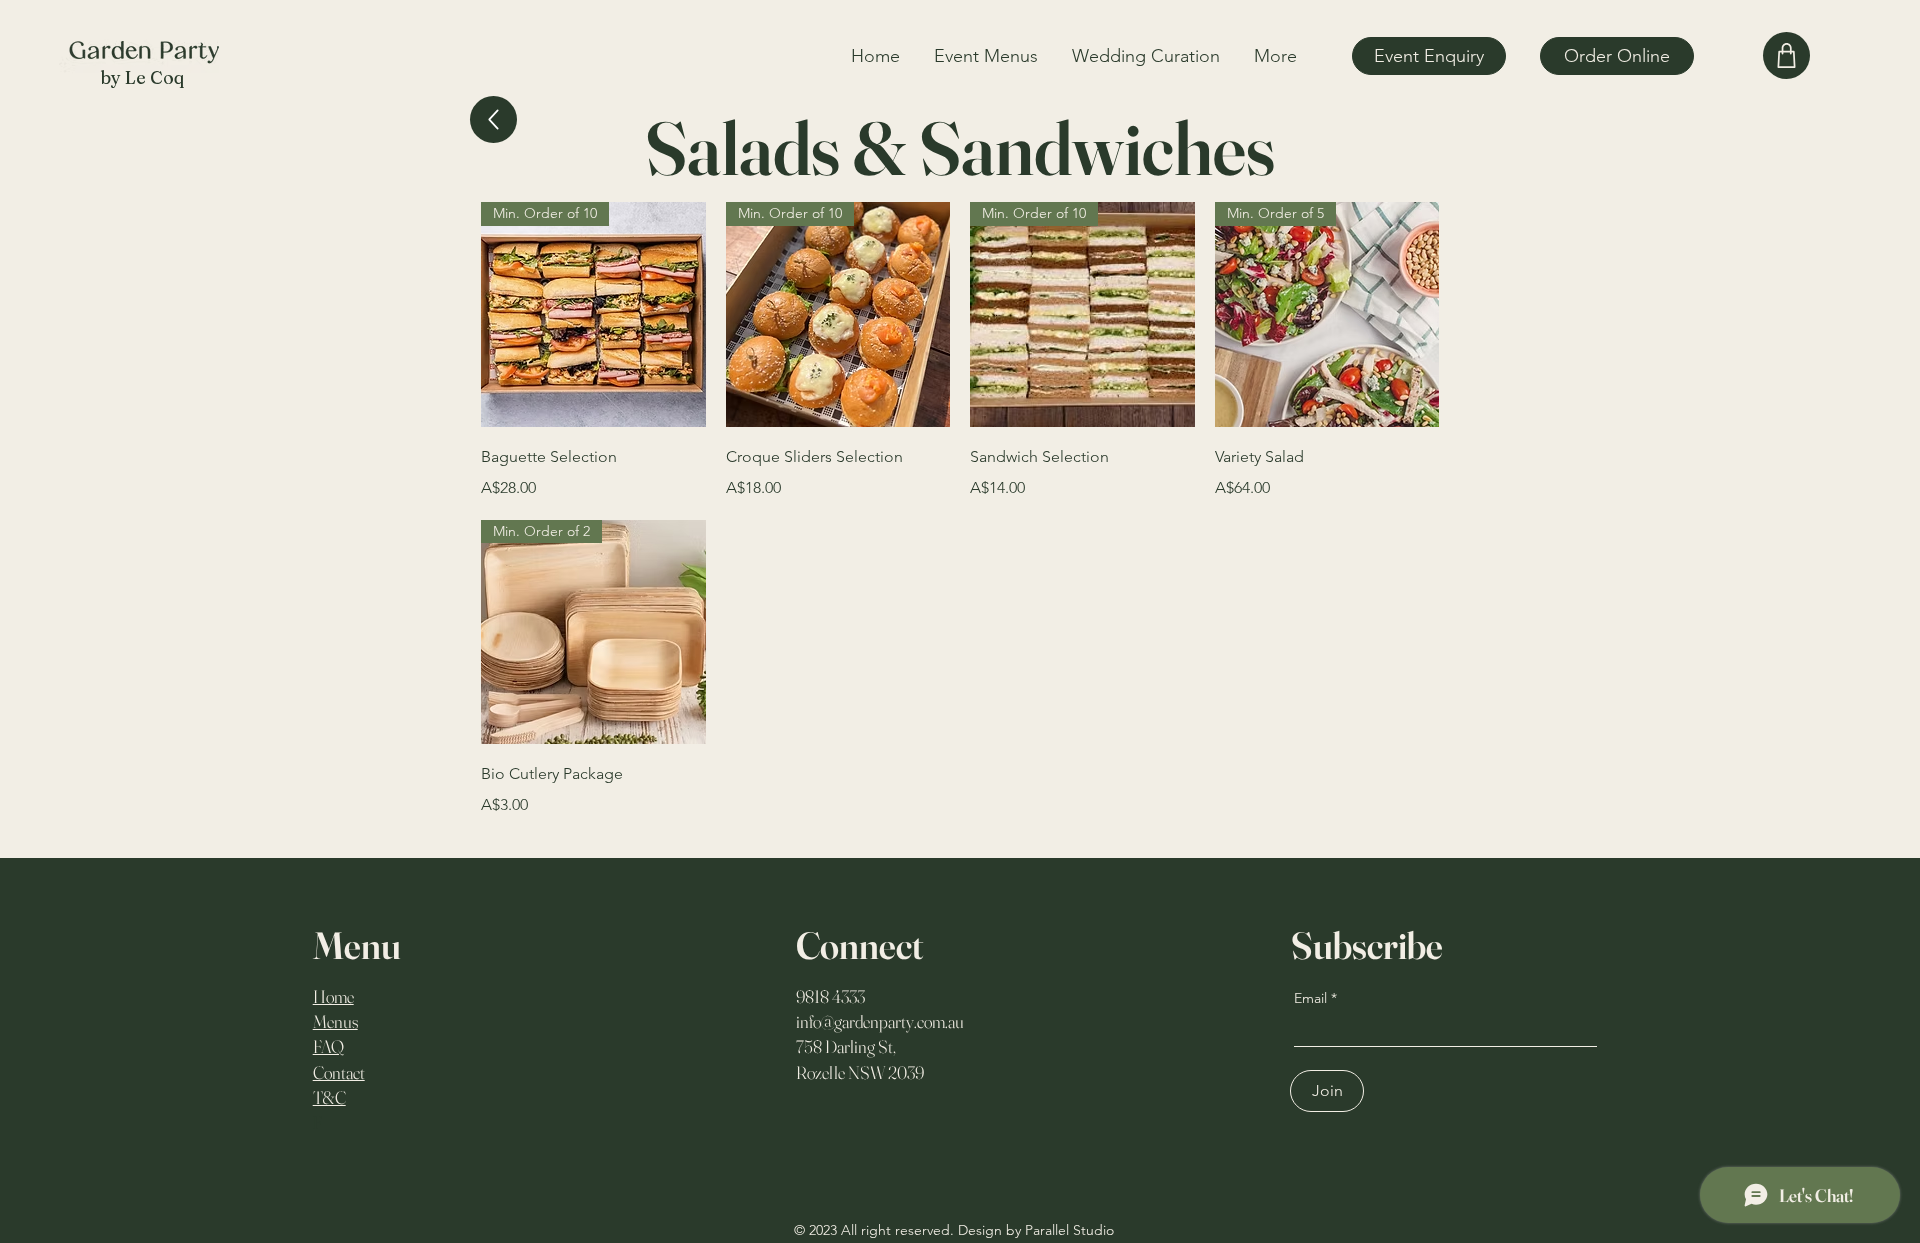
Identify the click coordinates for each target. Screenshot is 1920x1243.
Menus (335, 1021)
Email (1310, 998)
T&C (329, 1097)
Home (333, 996)
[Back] (493, 119)
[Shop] (1786, 55)
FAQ (328, 1046)
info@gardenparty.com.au (880, 1021)
